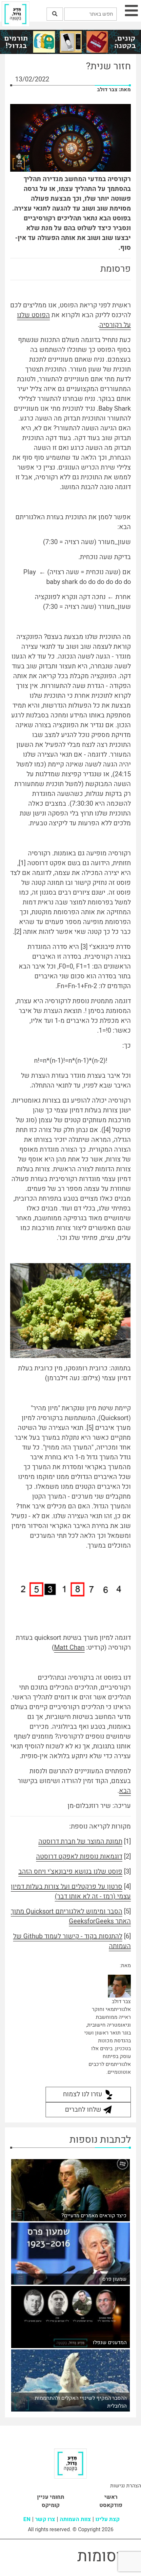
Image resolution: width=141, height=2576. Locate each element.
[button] (55, 14)
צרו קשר (45, 2519)
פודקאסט (111, 2505)
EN (27, 2519)
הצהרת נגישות (126, 2486)
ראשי (111, 2497)
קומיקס (51, 2505)
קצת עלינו (108, 2519)
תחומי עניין (51, 2497)
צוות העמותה (75, 2519)
